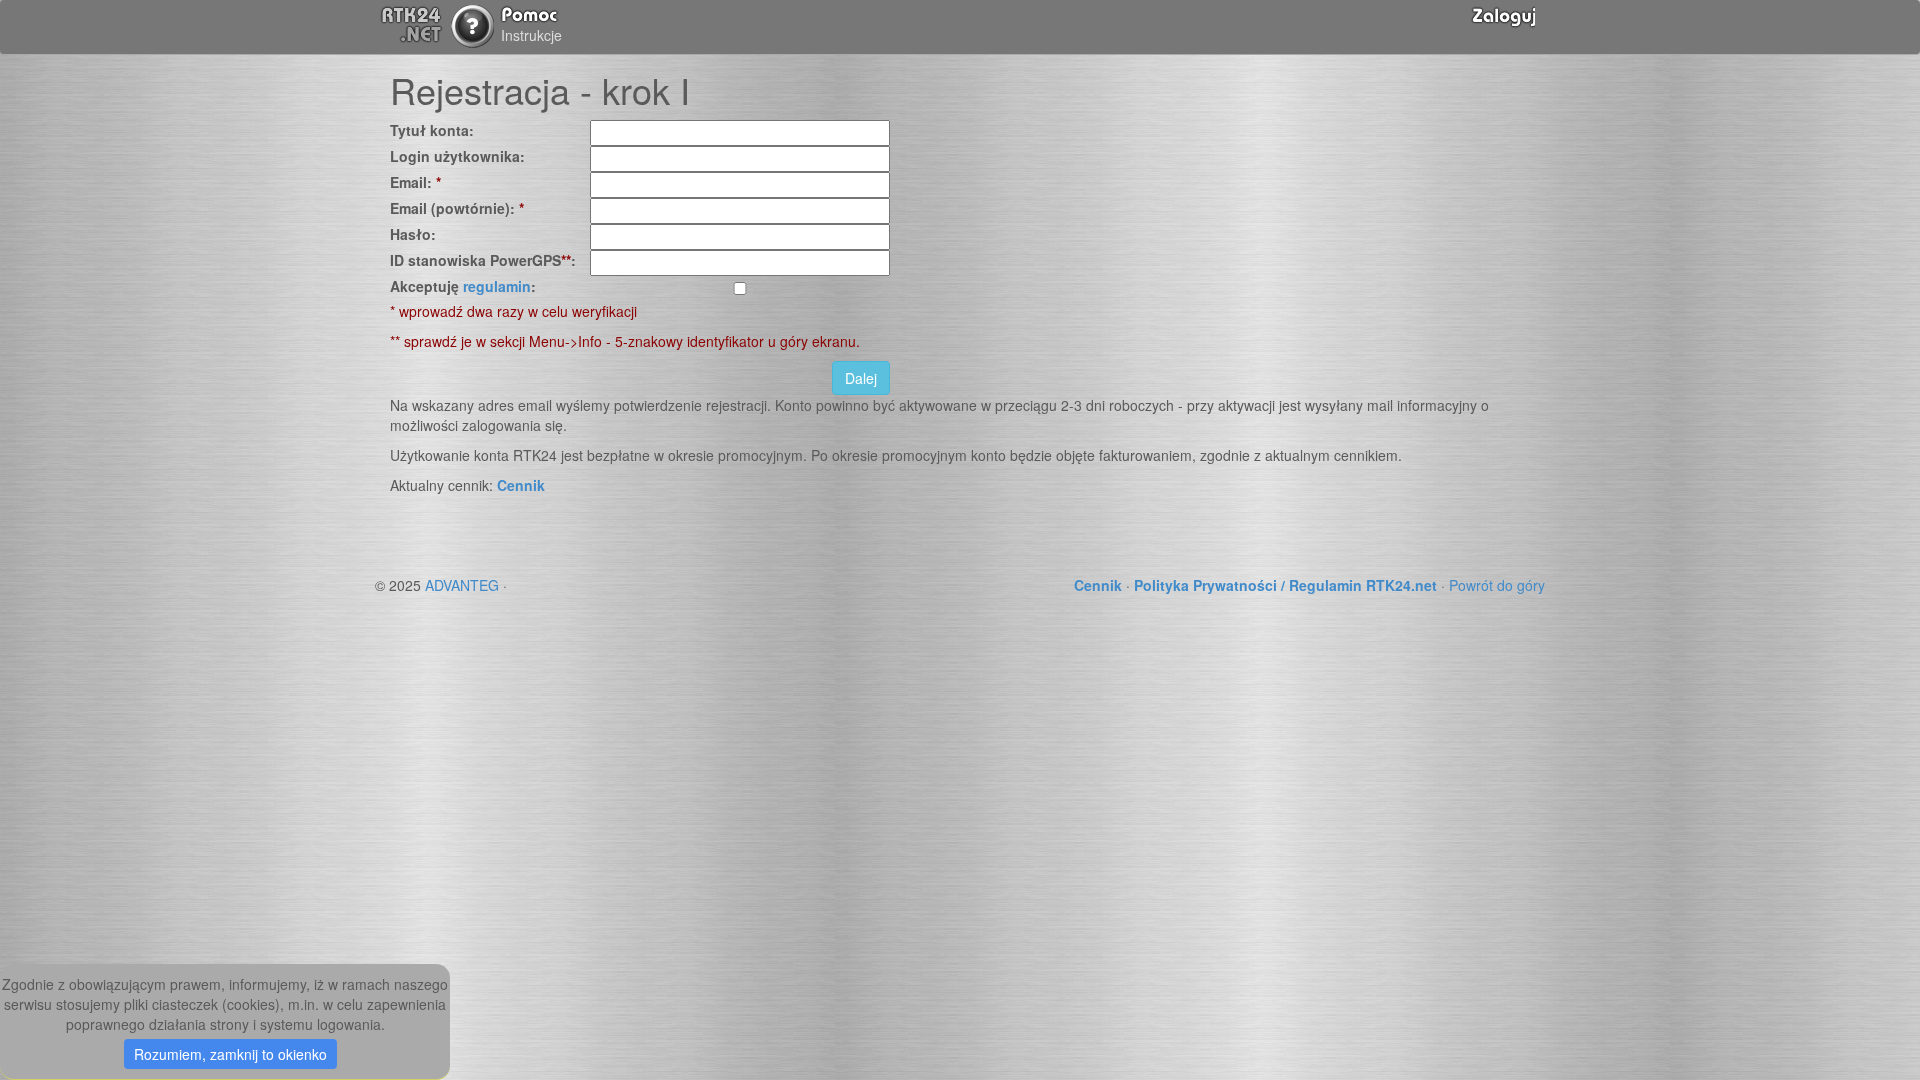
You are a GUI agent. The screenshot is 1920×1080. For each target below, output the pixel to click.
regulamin (497, 286)
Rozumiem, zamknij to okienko (230, 1054)
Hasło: (413, 234)
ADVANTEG (462, 585)
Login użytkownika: (457, 156)
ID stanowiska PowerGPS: (483, 260)
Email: (415, 182)
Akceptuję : (463, 286)
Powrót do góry (1497, 585)
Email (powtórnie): (457, 208)
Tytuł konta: (432, 130)
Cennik (521, 485)
